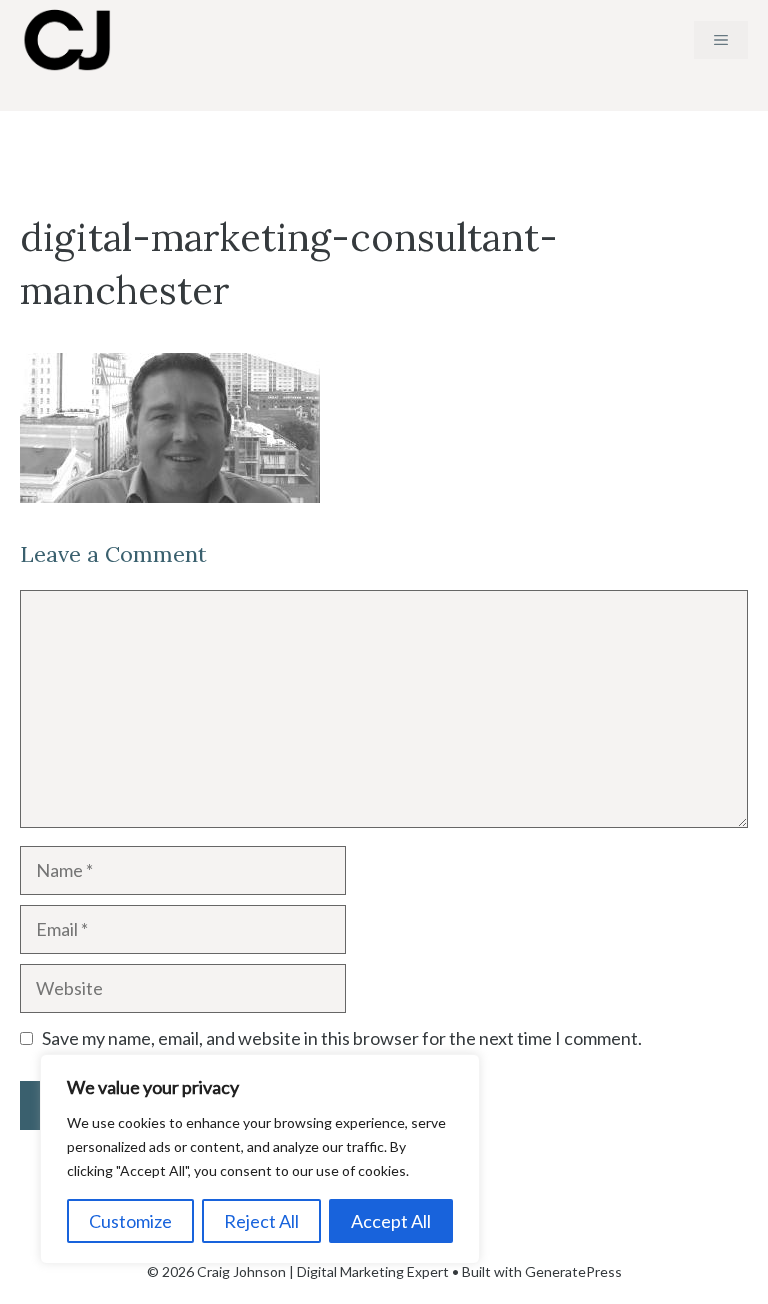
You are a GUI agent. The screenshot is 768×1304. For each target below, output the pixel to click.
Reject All (261, 1221)
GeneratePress (573, 1271)
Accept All (391, 1221)
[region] (260, 1159)
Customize (130, 1221)
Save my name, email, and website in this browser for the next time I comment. (342, 1038)
